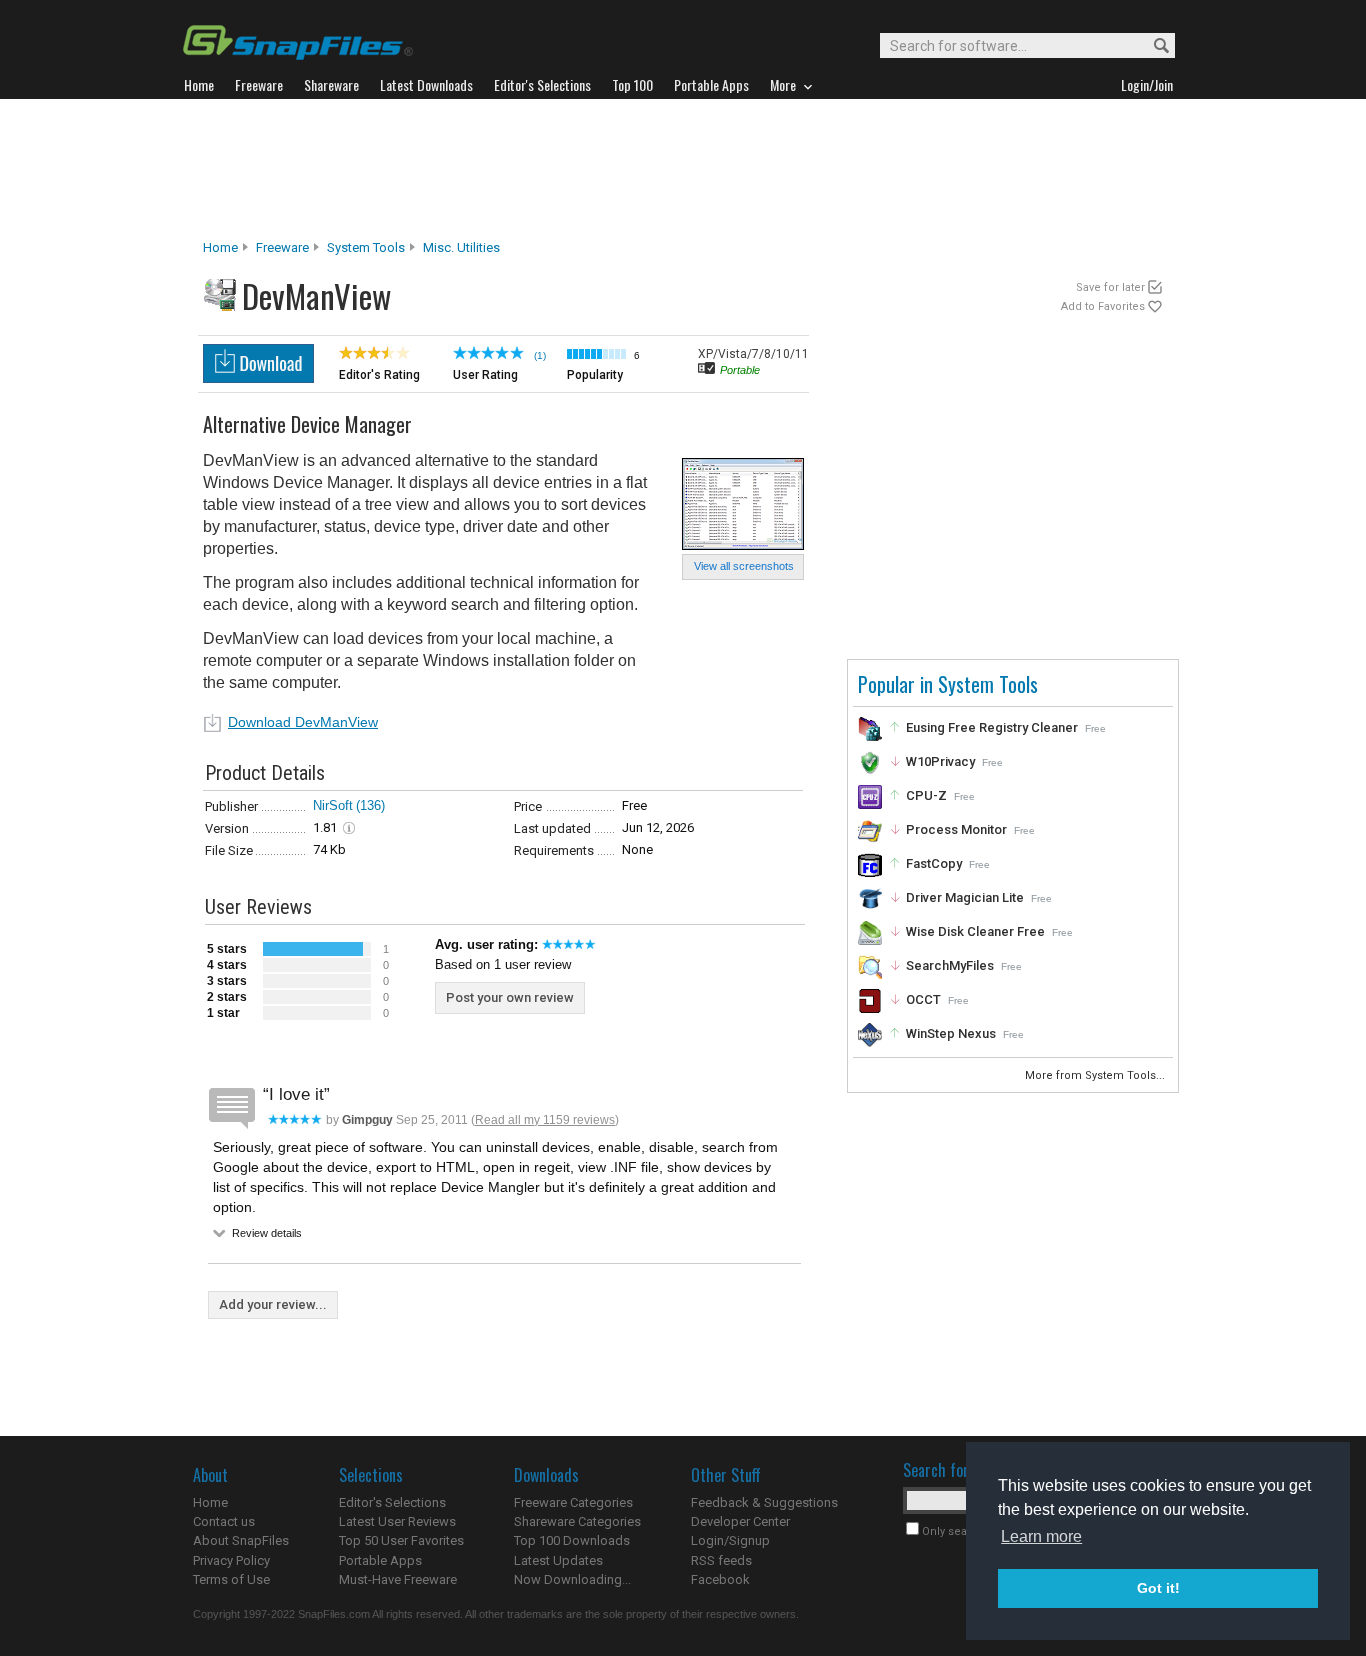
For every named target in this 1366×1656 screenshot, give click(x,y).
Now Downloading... (572, 1579)
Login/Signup (730, 1540)
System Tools (366, 247)
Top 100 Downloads (572, 1540)
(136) (370, 805)
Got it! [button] (1158, 1588)
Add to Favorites (1103, 306)
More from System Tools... (1096, 1075)
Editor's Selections (392, 1502)
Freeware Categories (573, 1502)
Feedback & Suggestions (764, 1502)
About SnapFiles (241, 1540)
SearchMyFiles (950, 965)
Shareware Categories (577, 1521)
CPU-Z (926, 795)
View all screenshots (744, 566)
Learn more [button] (1041, 1536)
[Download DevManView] (258, 377)
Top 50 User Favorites (401, 1540)
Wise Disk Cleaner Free (975, 931)
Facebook (720, 1579)
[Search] (1152, 46)
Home (220, 247)
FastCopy (934, 863)
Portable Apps (380, 1560)
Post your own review (510, 997)
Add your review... (273, 1304)
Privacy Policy (231, 1560)
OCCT (923, 999)
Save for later (1110, 287)
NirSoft (333, 805)
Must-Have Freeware (398, 1579)
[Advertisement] (683, 169)
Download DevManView (303, 722)
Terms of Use (231, 1579)
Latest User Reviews (397, 1521)
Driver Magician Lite (965, 897)
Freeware (282, 247)
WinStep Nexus (951, 1033)
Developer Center (740, 1521)
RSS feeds (721, 1560)
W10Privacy (940, 761)
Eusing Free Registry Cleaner (992, 727)
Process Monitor (956, 829)
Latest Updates (558, 1560)
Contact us (224, 1521)
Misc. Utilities (461, 247)
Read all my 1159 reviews (545, 1120)
